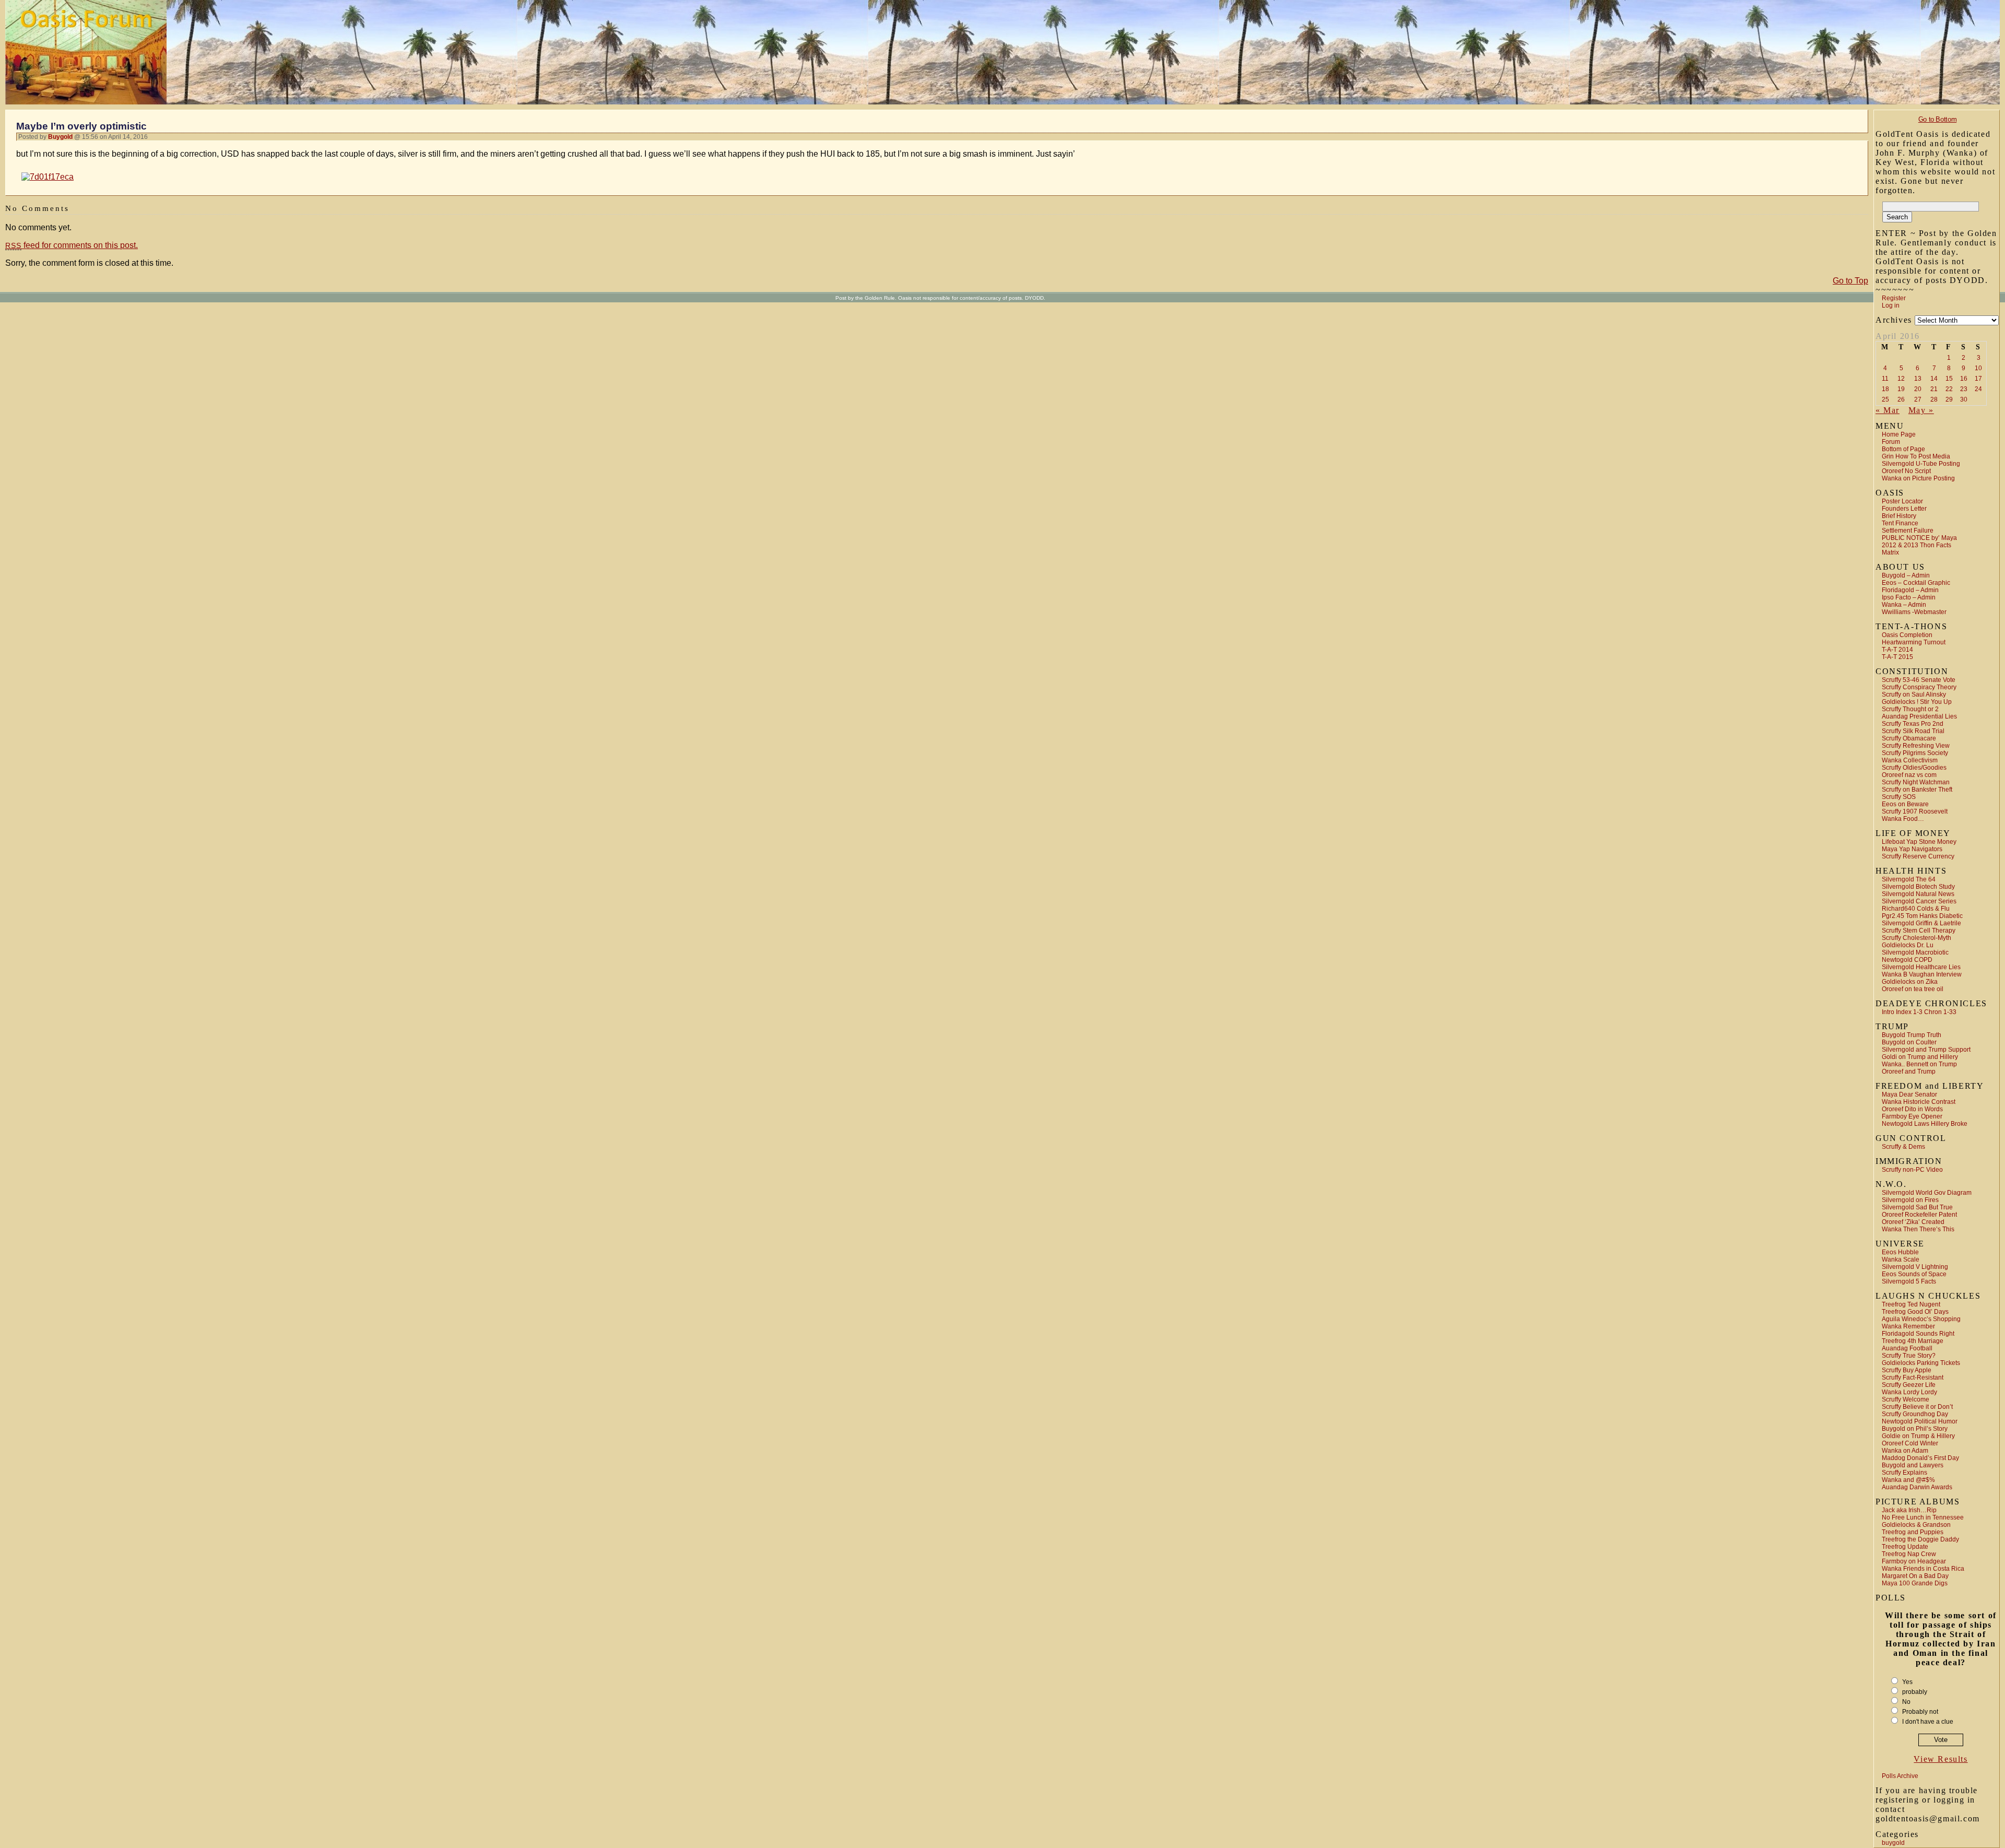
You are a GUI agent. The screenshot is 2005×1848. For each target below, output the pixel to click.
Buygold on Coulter (1909, 1042)
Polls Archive (1900, 1776)
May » (1921, 410)
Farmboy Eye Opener (1912, 1116)
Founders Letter (1904, 509)
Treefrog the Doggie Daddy (1920, 1539)
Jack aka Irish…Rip (1909, 1510)
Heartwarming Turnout (1914, 642)
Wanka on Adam (1905, 1451)
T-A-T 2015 (1897, 657)
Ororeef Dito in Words (1912, 1109)
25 (1885, 399)
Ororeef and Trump (1909, 1072)
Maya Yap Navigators (1912, 849)
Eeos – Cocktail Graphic (1916, 583)
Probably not (1920, 1712)
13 (1918, 379)
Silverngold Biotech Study (1918, 887)
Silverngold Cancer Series (1919, 901)
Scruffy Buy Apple (1907, 1370)
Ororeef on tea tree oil (1913, 989)
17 (1978, 379)
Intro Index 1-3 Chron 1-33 (1919, 1012)
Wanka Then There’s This (1918, 1229)
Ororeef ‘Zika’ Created (1913, 1222)
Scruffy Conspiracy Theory (1919, 687)
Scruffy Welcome (1906, 1399)
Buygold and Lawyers (1913, 1465)
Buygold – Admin (1906, 575)
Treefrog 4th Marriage (1913, 1341)
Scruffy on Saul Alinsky (1914, 695)
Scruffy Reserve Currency (1918, 856)
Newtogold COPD (1907, 960)
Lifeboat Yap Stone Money (1919, 842)
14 (1934, 379)
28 (1934, 399)
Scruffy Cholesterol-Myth (1916, 938)
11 (1885, 379)
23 (1964, 389)
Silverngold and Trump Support (1926, 1050)
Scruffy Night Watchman (1916, 782)
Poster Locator (1902, 501)
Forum (1891, 442)
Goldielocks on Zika (1910, 982)
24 (1978, 389)
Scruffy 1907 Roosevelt (1915, 811)
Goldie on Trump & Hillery (1918, 1436)
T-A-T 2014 (1897, 650)
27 (1918, 399)
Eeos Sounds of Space (1914, 1274)
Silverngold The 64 (1909, 879)
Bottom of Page (1903, 449)
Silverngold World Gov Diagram (1927, 1193)
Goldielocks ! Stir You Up (1917, 702)
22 (1949, 389)
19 (1901, 389)
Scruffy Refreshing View (1916, 746)
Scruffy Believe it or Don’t (1917, 1407)
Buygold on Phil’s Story (1915, 1429)
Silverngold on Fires (1910, 1200)
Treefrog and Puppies (1913, 1532)
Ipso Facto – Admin (1909, 597)
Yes (1907, 1682)
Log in (1891, 305)
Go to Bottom (1937, 119)
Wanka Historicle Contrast (1919, 1102)
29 (1949, 399)
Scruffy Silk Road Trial (1913, 731)
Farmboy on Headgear (1914, 1561)
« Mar (1888, 410)
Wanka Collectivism (1910, 760)
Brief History (1899, 516)
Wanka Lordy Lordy (1909, 1392)
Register (1894, 298)
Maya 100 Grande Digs (1915, 1583)
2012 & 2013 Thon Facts (1916, 545)
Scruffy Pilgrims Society (1915, 753)
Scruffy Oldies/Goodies (1914, 768)
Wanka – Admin (1904, 605)
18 (1885, 389)
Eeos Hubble (1900, 1252)
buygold (1893, 1843)
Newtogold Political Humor (1920, 1421)
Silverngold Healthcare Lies (1921, 967)
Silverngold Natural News (1918, 894)
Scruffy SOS (1899, 797)
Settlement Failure (1908, 531)
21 (1934, 389)
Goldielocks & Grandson (1916, 1525)
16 (1964, 379)
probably (1915, 1692)
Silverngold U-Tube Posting (1921, 464)
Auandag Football (1907, 1348)
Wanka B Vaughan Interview (1922, 974)
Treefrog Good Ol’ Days (1915, 1312)
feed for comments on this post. (72, 245)
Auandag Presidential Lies (1919, 716)
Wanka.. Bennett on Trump (1919, 1064)
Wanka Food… (1903, 819)
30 (1964, 399)
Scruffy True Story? (1909, 1356)
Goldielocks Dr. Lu (1908, 945)
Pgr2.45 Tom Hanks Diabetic (1922, 916)
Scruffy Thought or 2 (1910, 709)
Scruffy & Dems (1903, 1147)
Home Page (1899, 434)
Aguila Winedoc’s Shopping (1921, 1319)
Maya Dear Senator (1909, 1094)
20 (1918, 389)
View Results (1941, 1759)
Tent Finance (1900, 523)
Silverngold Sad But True (1917, 1207)
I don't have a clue (1928, 1722)
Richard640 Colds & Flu (1916, 909)
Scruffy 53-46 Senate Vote (1919, 680)
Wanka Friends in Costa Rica (1923, 1569)
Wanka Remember (1908, 1326)
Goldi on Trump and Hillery (1920, 1057)
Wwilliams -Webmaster (1914, 612)
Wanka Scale (1901, 1260)
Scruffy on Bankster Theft (1917, 790)
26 (1901, 399)
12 (1901, 379)
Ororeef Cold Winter (1910, 1443)
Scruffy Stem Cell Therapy (1919, 931)
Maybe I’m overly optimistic (81, 126)
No (1906, 1702)
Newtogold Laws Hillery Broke (1925, 1124)
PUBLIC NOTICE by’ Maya (1919, 538)
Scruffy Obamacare (1909, 738)
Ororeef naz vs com (1909, 775)
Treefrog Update (1905, 1547)
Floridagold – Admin (1910, 590)
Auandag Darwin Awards (1917, 1487)
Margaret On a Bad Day (1915, 1576)
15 (1949, 379)
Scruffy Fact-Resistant (1913, 1378)
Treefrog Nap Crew (1909, 1554)
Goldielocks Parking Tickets (1921, 1363)
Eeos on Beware (1905, 804)
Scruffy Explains (1904, 1473)
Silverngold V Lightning (1915, 1267)
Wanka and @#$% (1908, 1480)
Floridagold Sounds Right (1918, 1334)
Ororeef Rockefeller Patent (1919, 1215)
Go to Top (1850, 281)
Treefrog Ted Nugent (1911, 1304)
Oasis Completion (1907, 635)
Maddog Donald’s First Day (1920, 1458)
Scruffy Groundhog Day (1915, 1414)
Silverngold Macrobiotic (1915, 952)
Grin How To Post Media (1916, 456)
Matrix (1890, 552)
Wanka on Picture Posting (1918, 478)
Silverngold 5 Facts (1909, 1281)
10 (1978, 368)
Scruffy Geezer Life (1909, 1385)
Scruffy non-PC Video (1912, 1170)
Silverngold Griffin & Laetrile (1921, 923)
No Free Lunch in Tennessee (1923, 1517)
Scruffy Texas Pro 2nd (1913, 724)
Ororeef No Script (1906, 471)
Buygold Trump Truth (1912, 1035)
